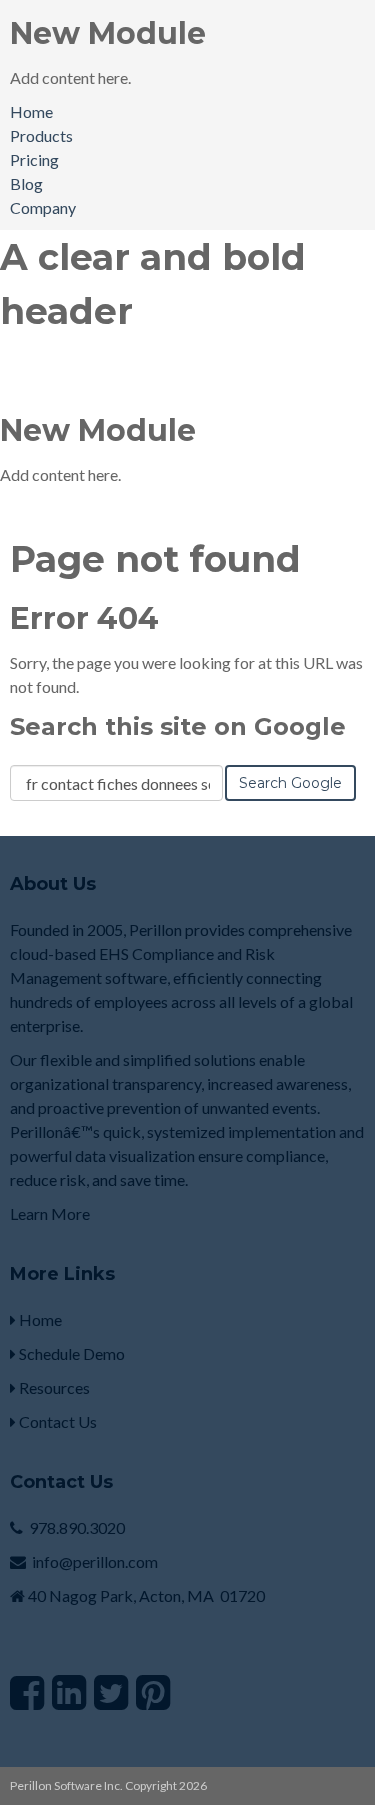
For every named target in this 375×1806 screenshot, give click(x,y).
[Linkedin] (69, 1692)
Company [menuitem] (43, 207)
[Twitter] (111, 1692)
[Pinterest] (153, 1692)
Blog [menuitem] (26, 183)
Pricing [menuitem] (34, 159)
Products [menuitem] (41, 135)
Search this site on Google (178, 726)
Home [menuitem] (31, 111)
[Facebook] (27, 1692)
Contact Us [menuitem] (56, 1421)
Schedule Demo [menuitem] (70, 1353)
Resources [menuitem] (53, 1387)
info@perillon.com (95, 1561)
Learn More (50, 1213)
